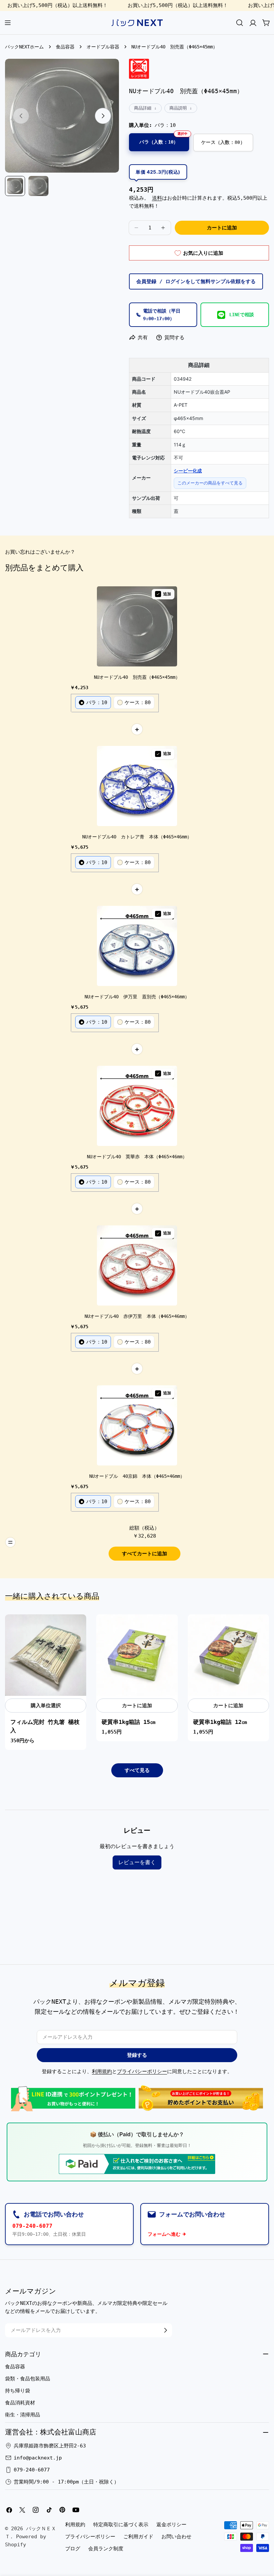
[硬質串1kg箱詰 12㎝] (228, 1655)
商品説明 (178, 108)
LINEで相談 (242, 315)
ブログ (73, 2549)
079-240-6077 (32, 2226)
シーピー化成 (188, 471)
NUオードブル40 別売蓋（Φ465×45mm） (137, 677)
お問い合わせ (176, 2537)
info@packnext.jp (38, 2458)
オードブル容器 (103, 47)
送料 (157, 198)
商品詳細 (143, 108)
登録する (137, 2055)
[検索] (240, 23)
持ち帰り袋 (18, 2391)
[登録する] (165, 2330)
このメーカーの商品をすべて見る (210, 483)
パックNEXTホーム (24, 47)
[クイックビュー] (78, 1628)
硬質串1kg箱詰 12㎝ (220, 1722)
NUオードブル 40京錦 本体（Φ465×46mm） (137, 1476)
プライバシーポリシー (142, 2071)
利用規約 (102, 2071)
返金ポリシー (171, 2525)
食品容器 (65, 47)
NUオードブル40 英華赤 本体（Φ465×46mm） (137, 1157)
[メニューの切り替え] (8, 23)
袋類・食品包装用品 (28, 2379)
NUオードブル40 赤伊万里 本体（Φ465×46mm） (137, 1316)
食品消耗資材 (20, 2403)
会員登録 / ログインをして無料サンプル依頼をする (196, 281)
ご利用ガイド (138, 2537)
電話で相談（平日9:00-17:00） (162, 315)
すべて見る (137, 1770)
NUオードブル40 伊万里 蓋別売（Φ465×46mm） (137, 997)
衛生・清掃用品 (23, 2415)
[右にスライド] (103, 116)
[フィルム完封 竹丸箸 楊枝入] (46, 1655)
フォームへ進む (164, 2234)
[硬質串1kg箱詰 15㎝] (137, 1655)
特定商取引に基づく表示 (121, 2525)
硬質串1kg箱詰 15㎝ (129, 1722)
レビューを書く (137, 1862)
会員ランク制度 (106, 2549)
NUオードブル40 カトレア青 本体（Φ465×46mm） (137, 837)
